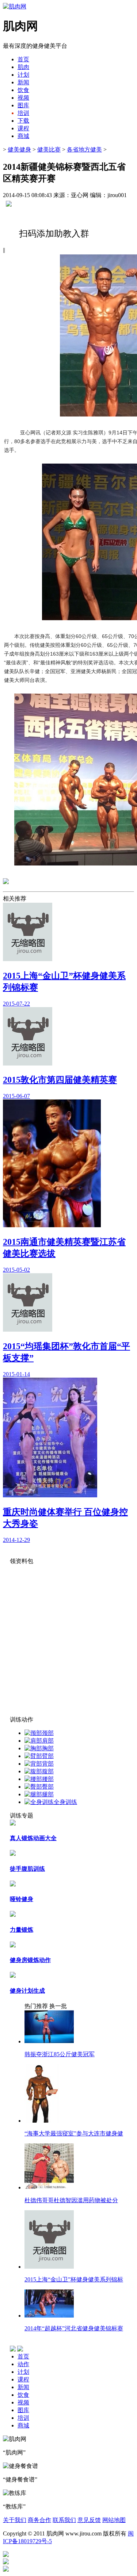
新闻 (23, 2387)
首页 (23, 59)
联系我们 (64, 2520)
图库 (23, 2410)
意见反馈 (89, 2520)
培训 (23, 2418)
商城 (23, 2425)
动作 (23, 2364)
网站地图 (114, 2520)
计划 (23, 2372)
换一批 (58, 2006)
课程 (23, 2379)
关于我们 (15, 2520)
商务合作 (39, 2520)
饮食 (23, 2395)
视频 (23, 2402)
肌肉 (23, 67)
